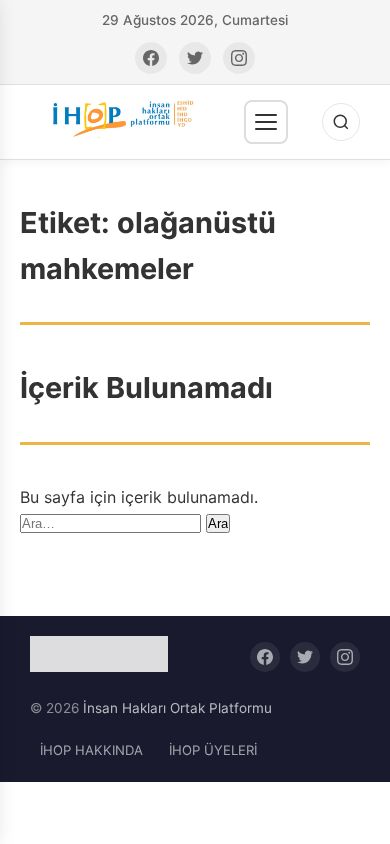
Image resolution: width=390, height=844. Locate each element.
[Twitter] (195, 58)
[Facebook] (151, 58)
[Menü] (266, 122)
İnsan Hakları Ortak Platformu (177, 708)
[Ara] (341, 122)
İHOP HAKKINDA (91, 750)
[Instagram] (239, 58)
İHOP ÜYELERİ (213, 750)
